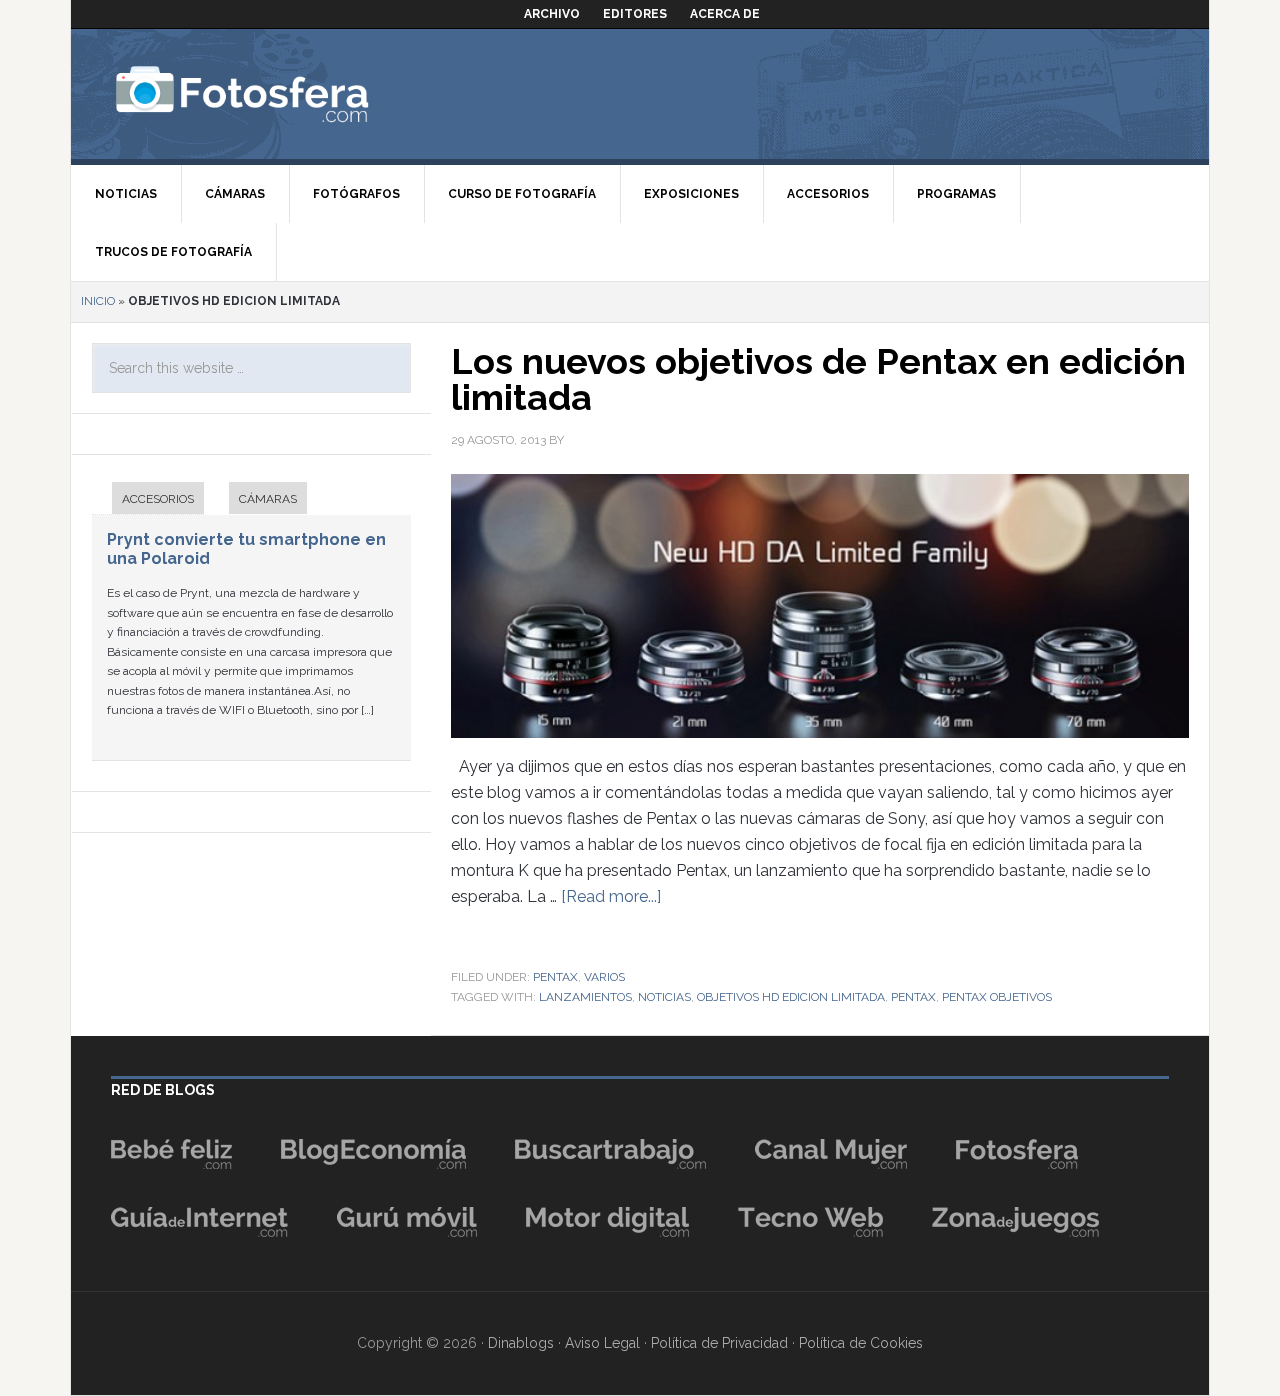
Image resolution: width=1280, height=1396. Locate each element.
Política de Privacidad (719, 1343)
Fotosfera (286, 94)
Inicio (98, 301)
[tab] (148, 500)
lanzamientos (585, 997)
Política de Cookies (861, 1343)
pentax (913, 997)
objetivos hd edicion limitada (791, 997)
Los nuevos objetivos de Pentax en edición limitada (818, 379)
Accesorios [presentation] (158, 499)
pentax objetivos (997, 997)
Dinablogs (521, 1343)
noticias (664, 997)
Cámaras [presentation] (268, 499)
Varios (604, 977)
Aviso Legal (602, 1343)
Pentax (555, 977)
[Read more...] (611, 896)
